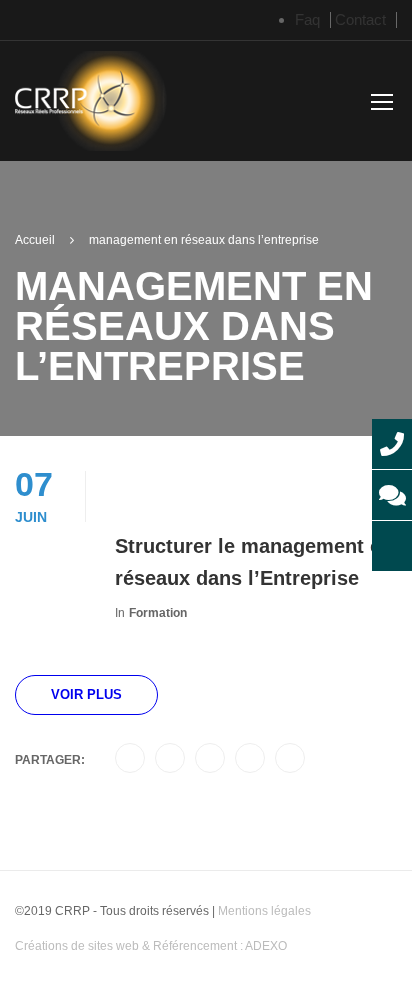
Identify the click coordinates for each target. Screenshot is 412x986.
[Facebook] (130, 759)
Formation (158, 613)
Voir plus (86, 694)
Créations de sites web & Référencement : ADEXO (151, 946)
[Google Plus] (170, 759)
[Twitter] (210, 759)
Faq (307, 20)
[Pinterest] (250, 759)
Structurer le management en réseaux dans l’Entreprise (254, 562)
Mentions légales (264, 911)
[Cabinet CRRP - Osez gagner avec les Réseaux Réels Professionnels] (91, 104)
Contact (360, 20)
